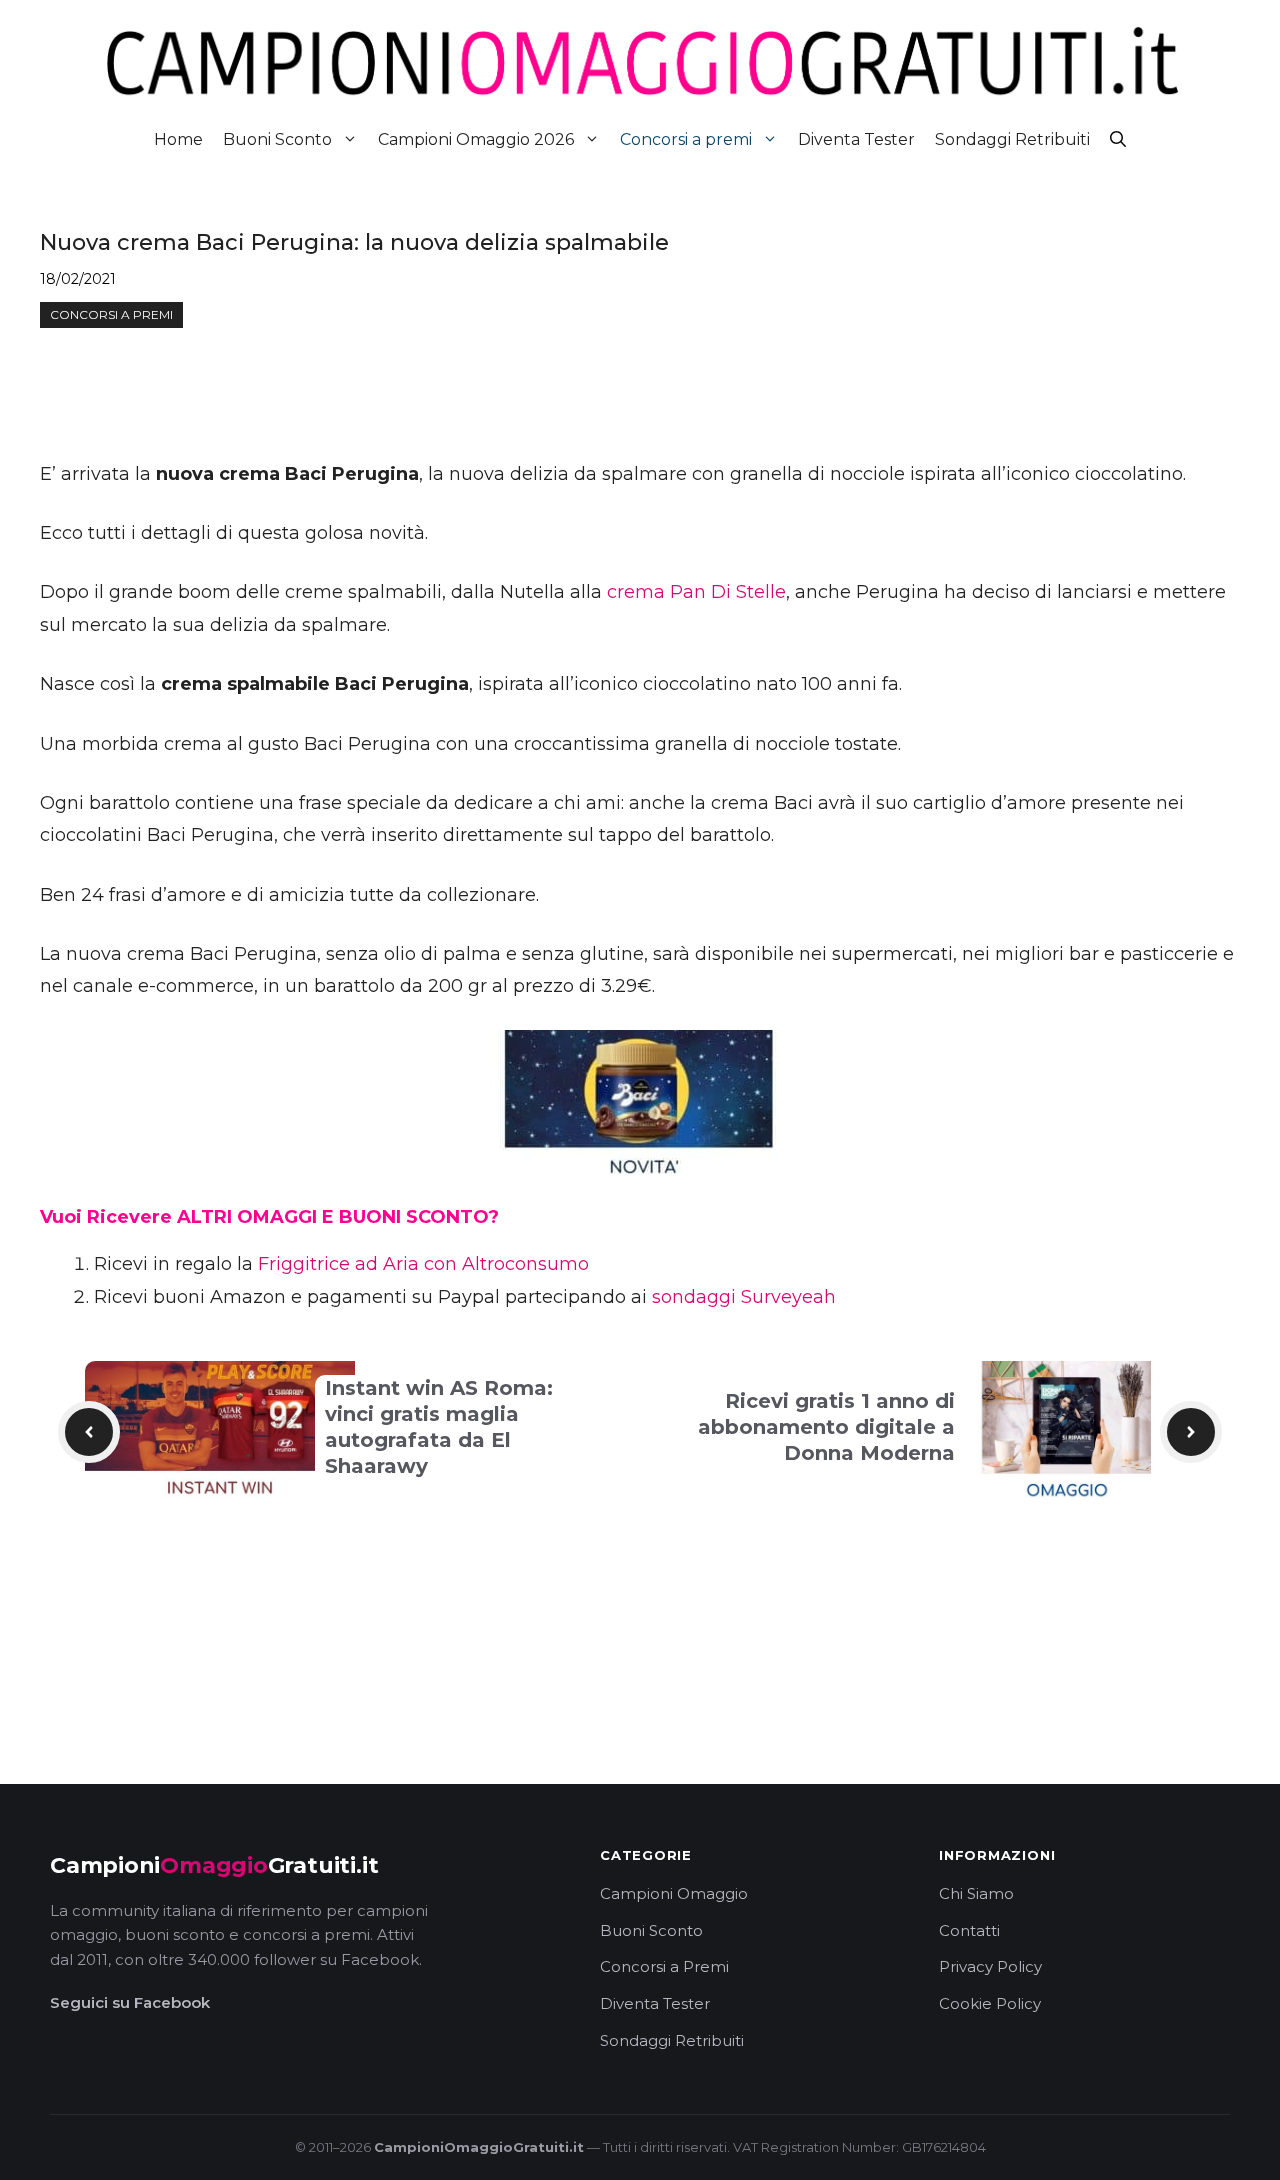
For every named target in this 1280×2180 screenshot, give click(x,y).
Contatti (969, 1930)
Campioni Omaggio (674, 1893)
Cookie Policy (990, 2003)
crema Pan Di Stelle (696, 592)
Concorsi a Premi (664, 1966)
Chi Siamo (976, 1893)
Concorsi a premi (686, 139)
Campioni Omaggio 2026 (476, 139)
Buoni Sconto (277, 139)
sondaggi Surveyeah (744, 1297)
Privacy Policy (990, 1966)
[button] (1118, 139)
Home (178, 139)
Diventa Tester (856, 139)
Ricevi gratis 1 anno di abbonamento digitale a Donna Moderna (826, 1427)
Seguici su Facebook (130, 2002)
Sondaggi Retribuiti (1012, 139)
